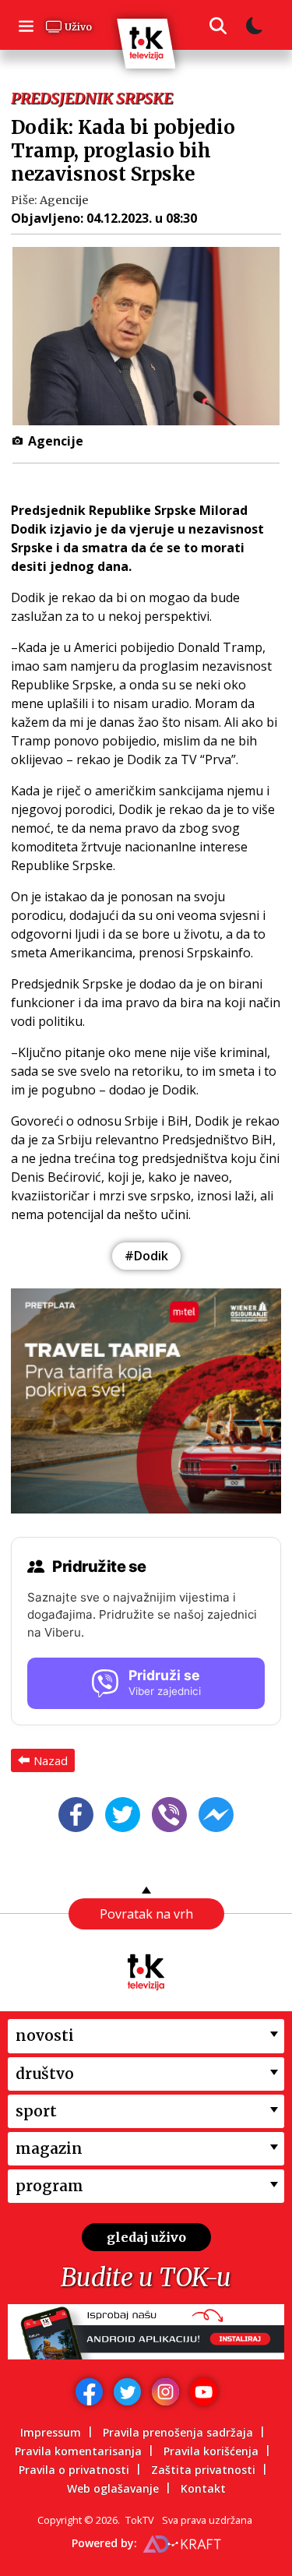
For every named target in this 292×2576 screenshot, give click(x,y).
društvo (45, 2074)
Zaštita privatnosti (203, 2470)
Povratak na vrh (146, 1914)
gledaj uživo (146, 2237)
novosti (45, 2035)
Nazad (51, 1760)
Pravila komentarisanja (78, 2451)
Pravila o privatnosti (74, 2470)
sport (36, 2111)
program (49, 2186)
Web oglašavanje (113, 2488)
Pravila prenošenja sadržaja (178, 2432)
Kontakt (203, 2488)
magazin (49, 2148)
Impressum (51, 2432)
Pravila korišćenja (211, 2451)
